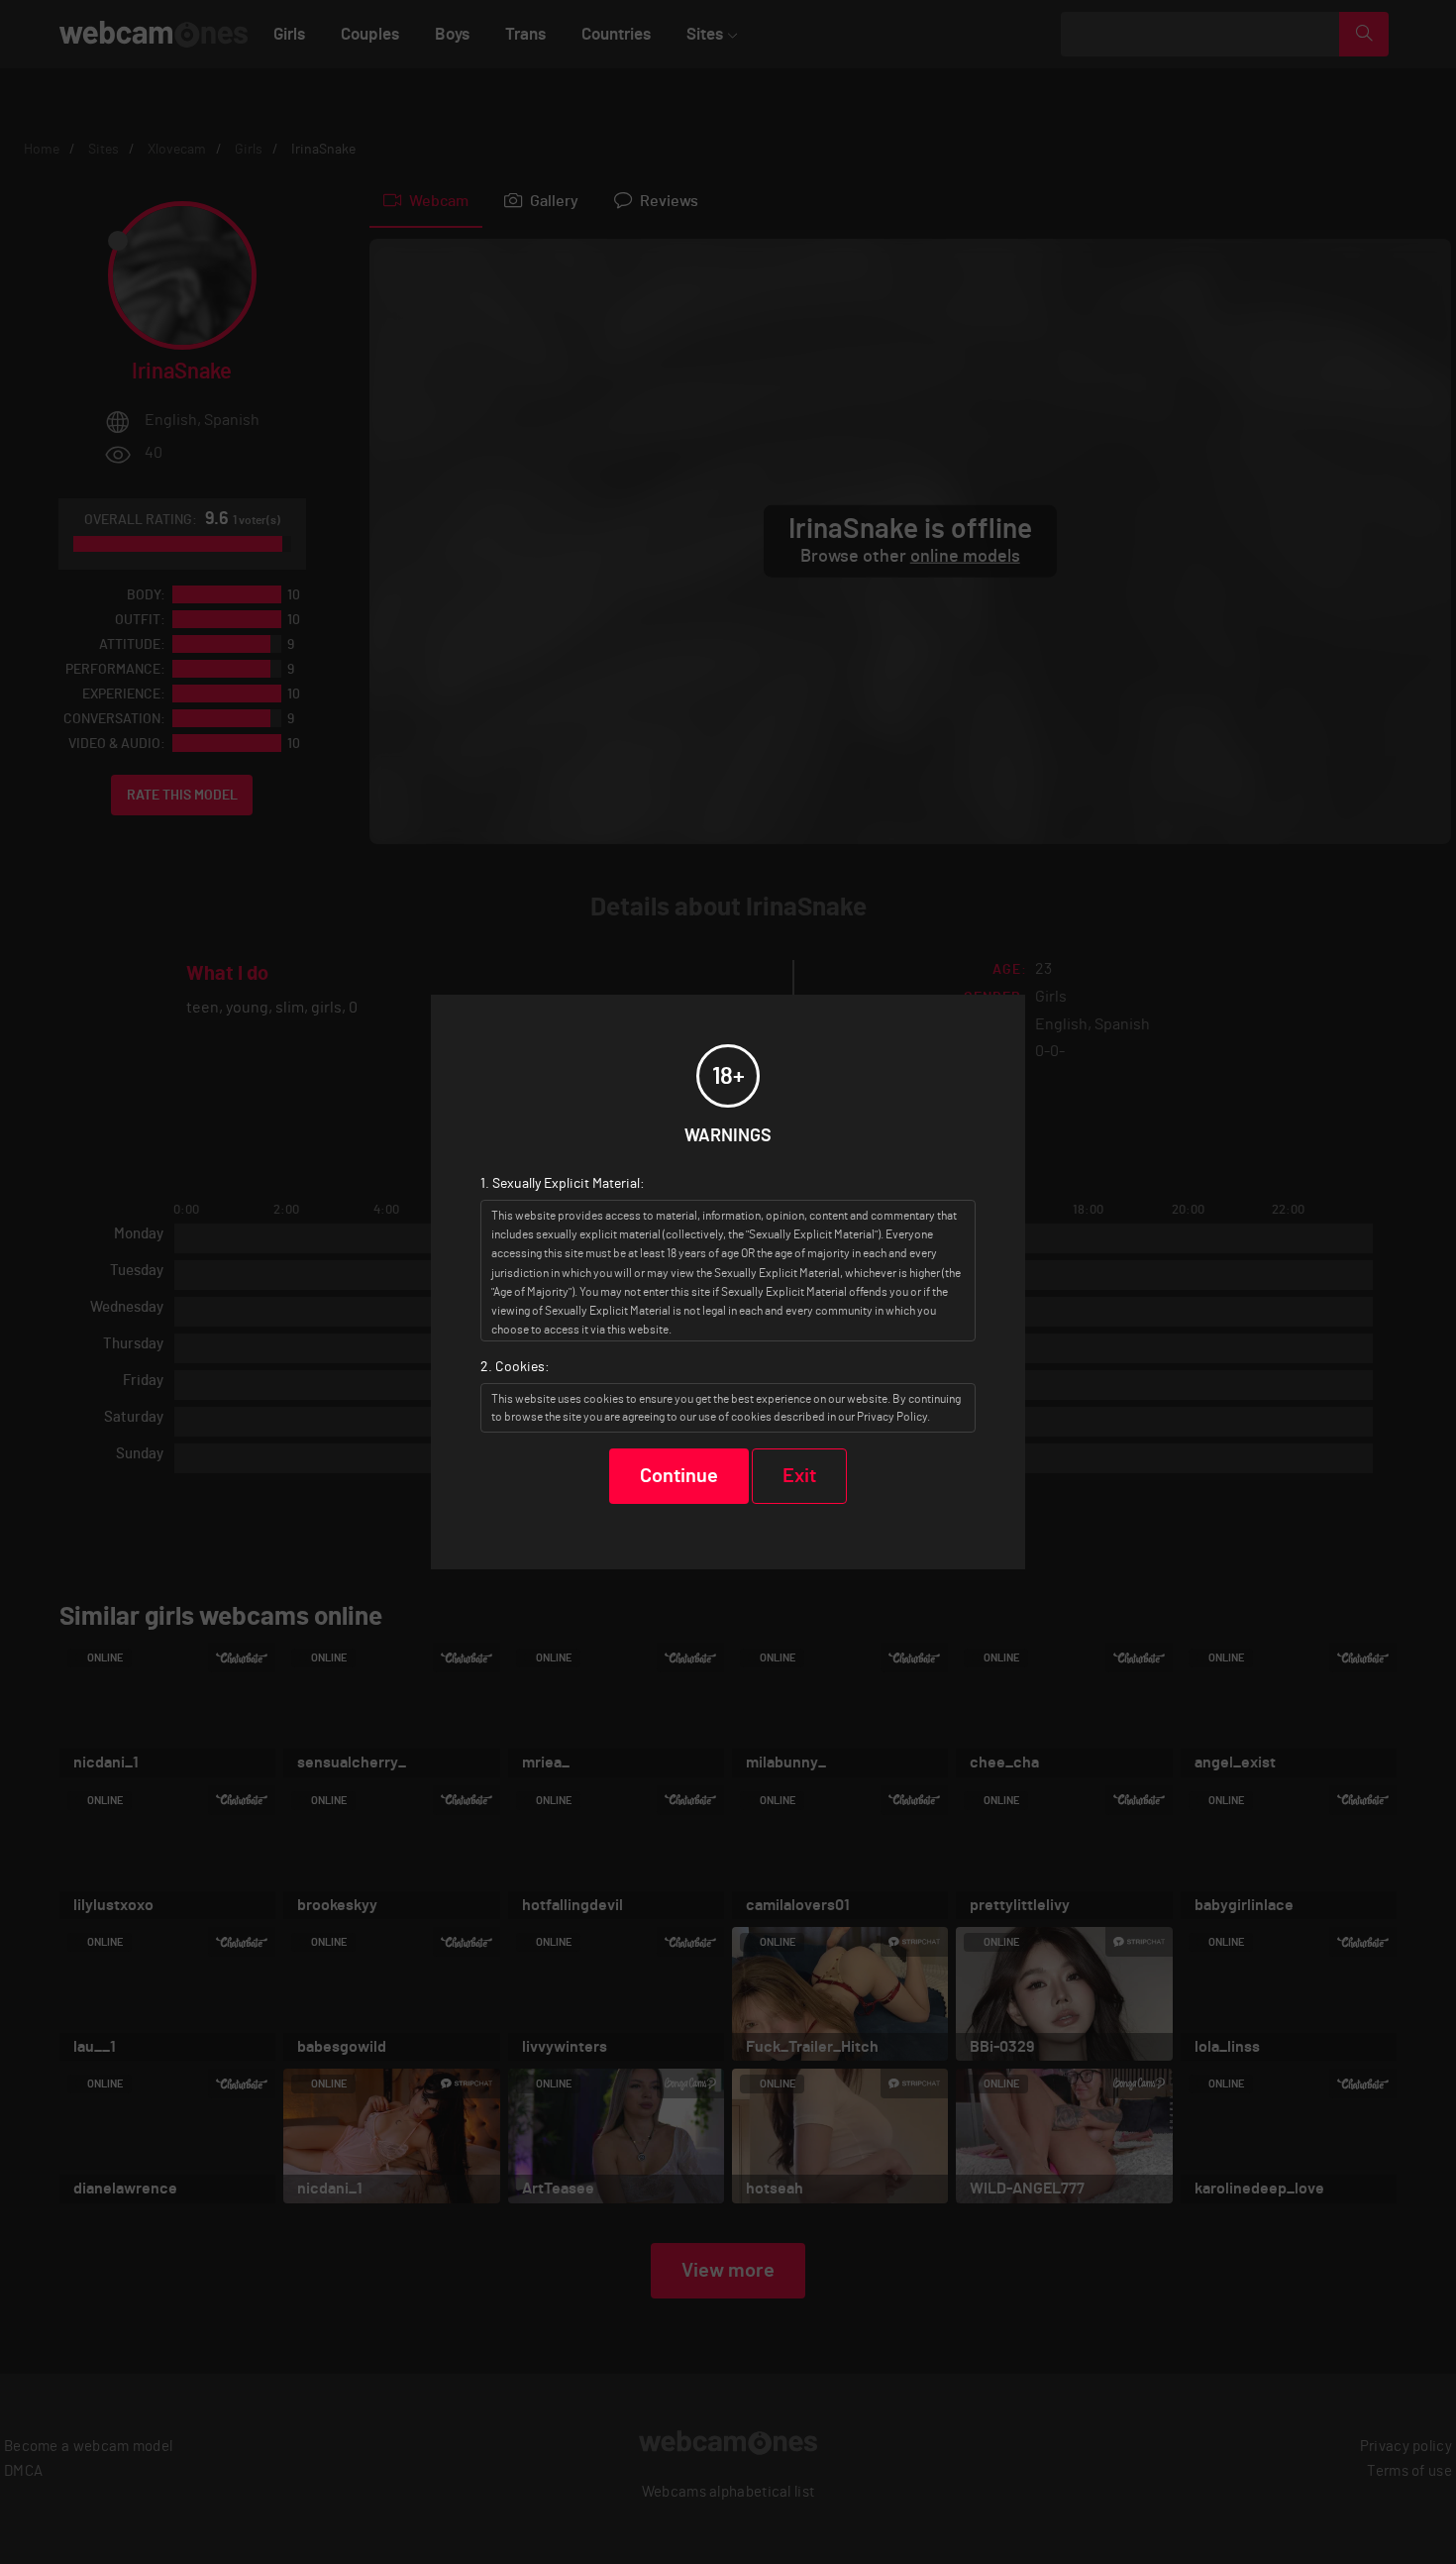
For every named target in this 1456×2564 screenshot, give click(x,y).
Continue (679, 1476)
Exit (799, 1476)
